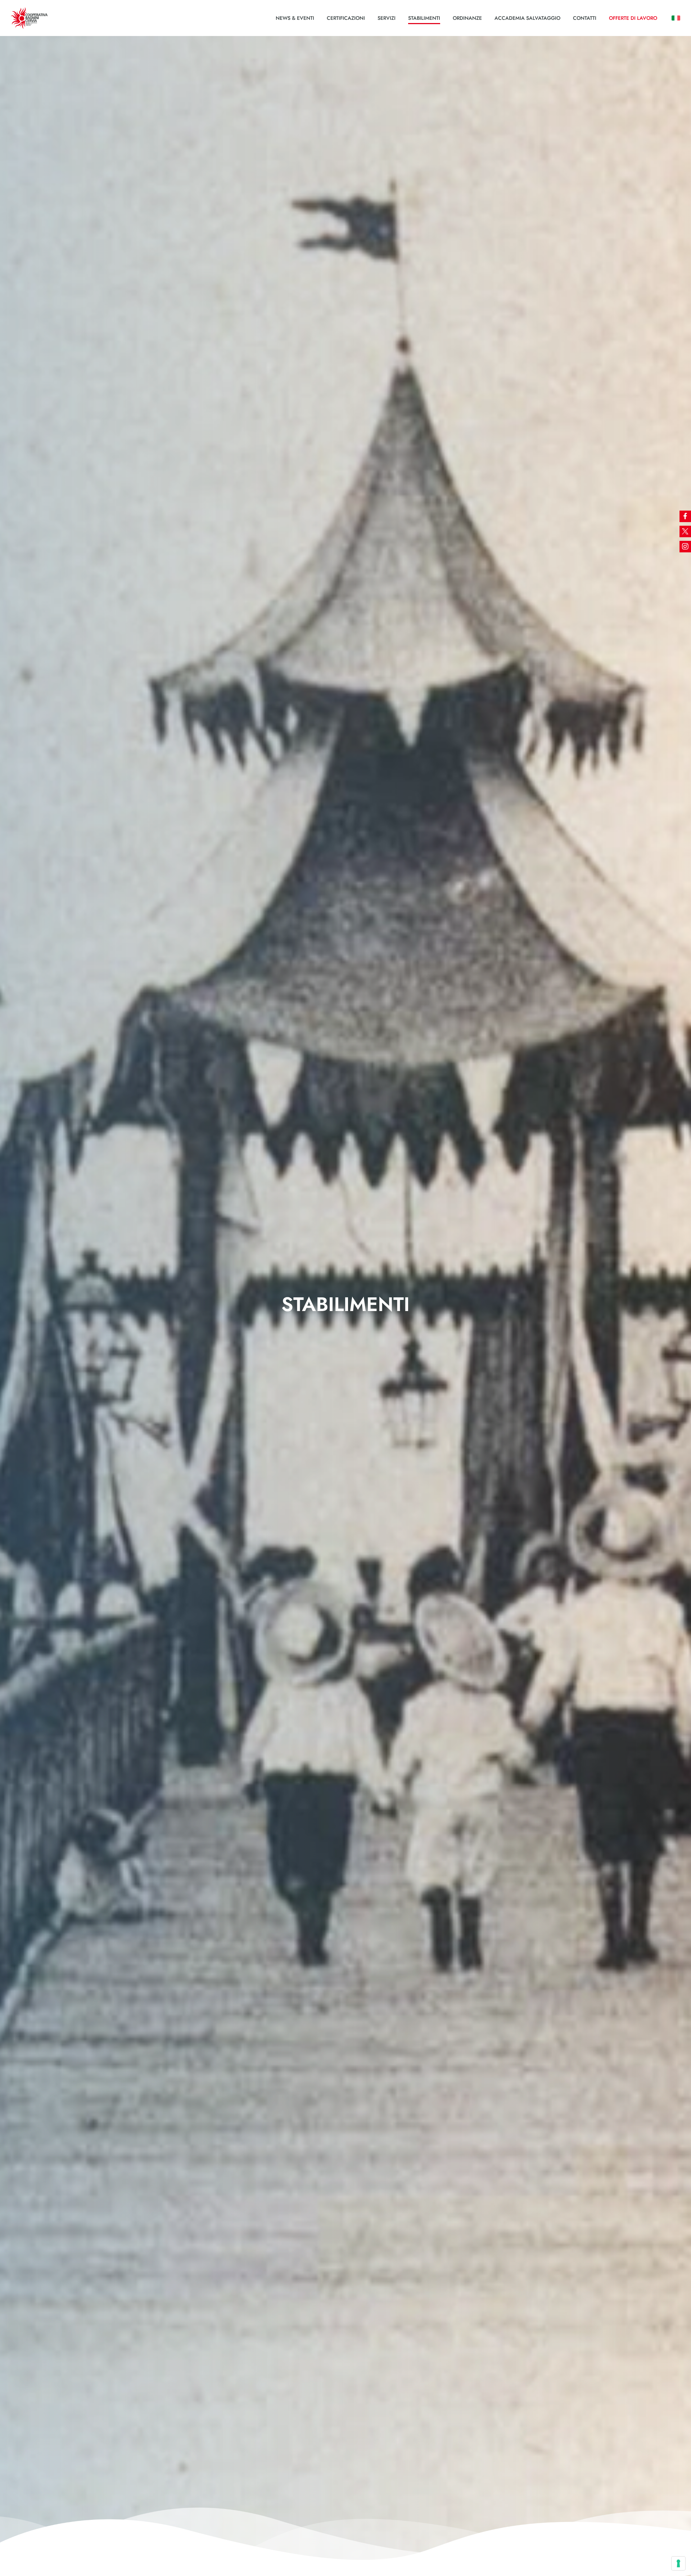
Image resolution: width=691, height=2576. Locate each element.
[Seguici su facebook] (685, 516)
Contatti (585, 18)
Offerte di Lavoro (633, 18)
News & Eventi (295, 18)
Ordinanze (467, 18)
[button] (676, 18)
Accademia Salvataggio (527, 18)
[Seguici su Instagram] (685, 547)
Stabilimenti (424, 18)
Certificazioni (346, 18)
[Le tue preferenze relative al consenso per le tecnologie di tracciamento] (678, 2563)
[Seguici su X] (685, 531)
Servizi (387, 18)
